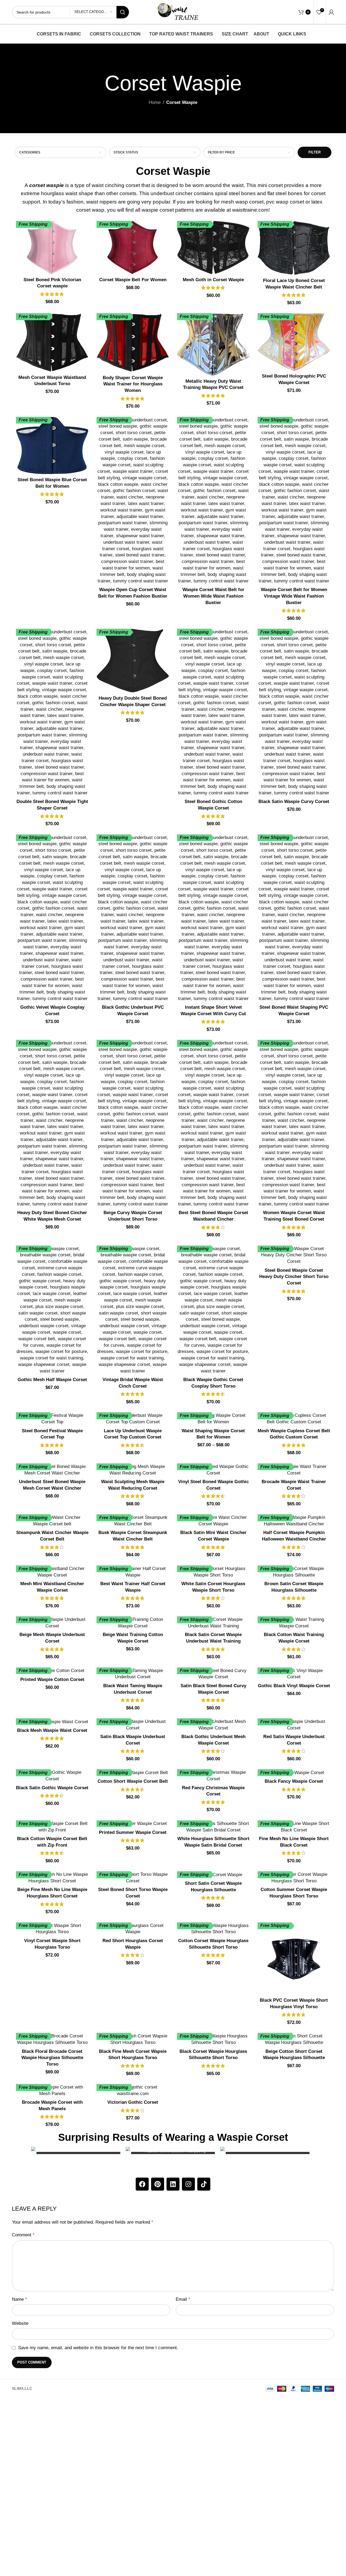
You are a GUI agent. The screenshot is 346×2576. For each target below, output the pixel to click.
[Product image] (52, 248)
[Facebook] (142, 2184)
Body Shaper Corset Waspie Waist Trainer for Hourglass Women (133, 384)
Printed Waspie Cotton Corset (52, 1679)
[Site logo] (178, 12)
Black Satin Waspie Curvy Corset (294, 802)
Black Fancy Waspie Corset (294, 1781)
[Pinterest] (158, 2184)
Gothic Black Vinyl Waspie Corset (294, 1686)
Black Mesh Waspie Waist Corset (52, 1730)
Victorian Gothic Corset (133, 2102)
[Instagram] (188, 2184)
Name (19, 2299)
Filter (315, 152)
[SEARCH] (123, 12)
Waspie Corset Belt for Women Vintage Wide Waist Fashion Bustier (294, 596)
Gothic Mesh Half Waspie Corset (52, 1380)
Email (183, 2299)
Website (20, 2323)
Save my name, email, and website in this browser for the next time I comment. (98, 2348)
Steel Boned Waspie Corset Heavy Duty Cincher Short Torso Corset (294, 1277)
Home (155, 102)
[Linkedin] (173, 2184)
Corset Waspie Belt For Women (133, 280)
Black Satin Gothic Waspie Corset (52, 1788)
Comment (23, 2235)
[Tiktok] (204, 2184)
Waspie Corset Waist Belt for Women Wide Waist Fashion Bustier (213, 596)
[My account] (331, 12)
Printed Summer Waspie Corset (133, 1832)
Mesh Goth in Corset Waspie (213, 280)
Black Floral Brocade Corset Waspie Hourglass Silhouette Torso (52, 2058)
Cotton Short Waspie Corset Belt (133, 1781)
